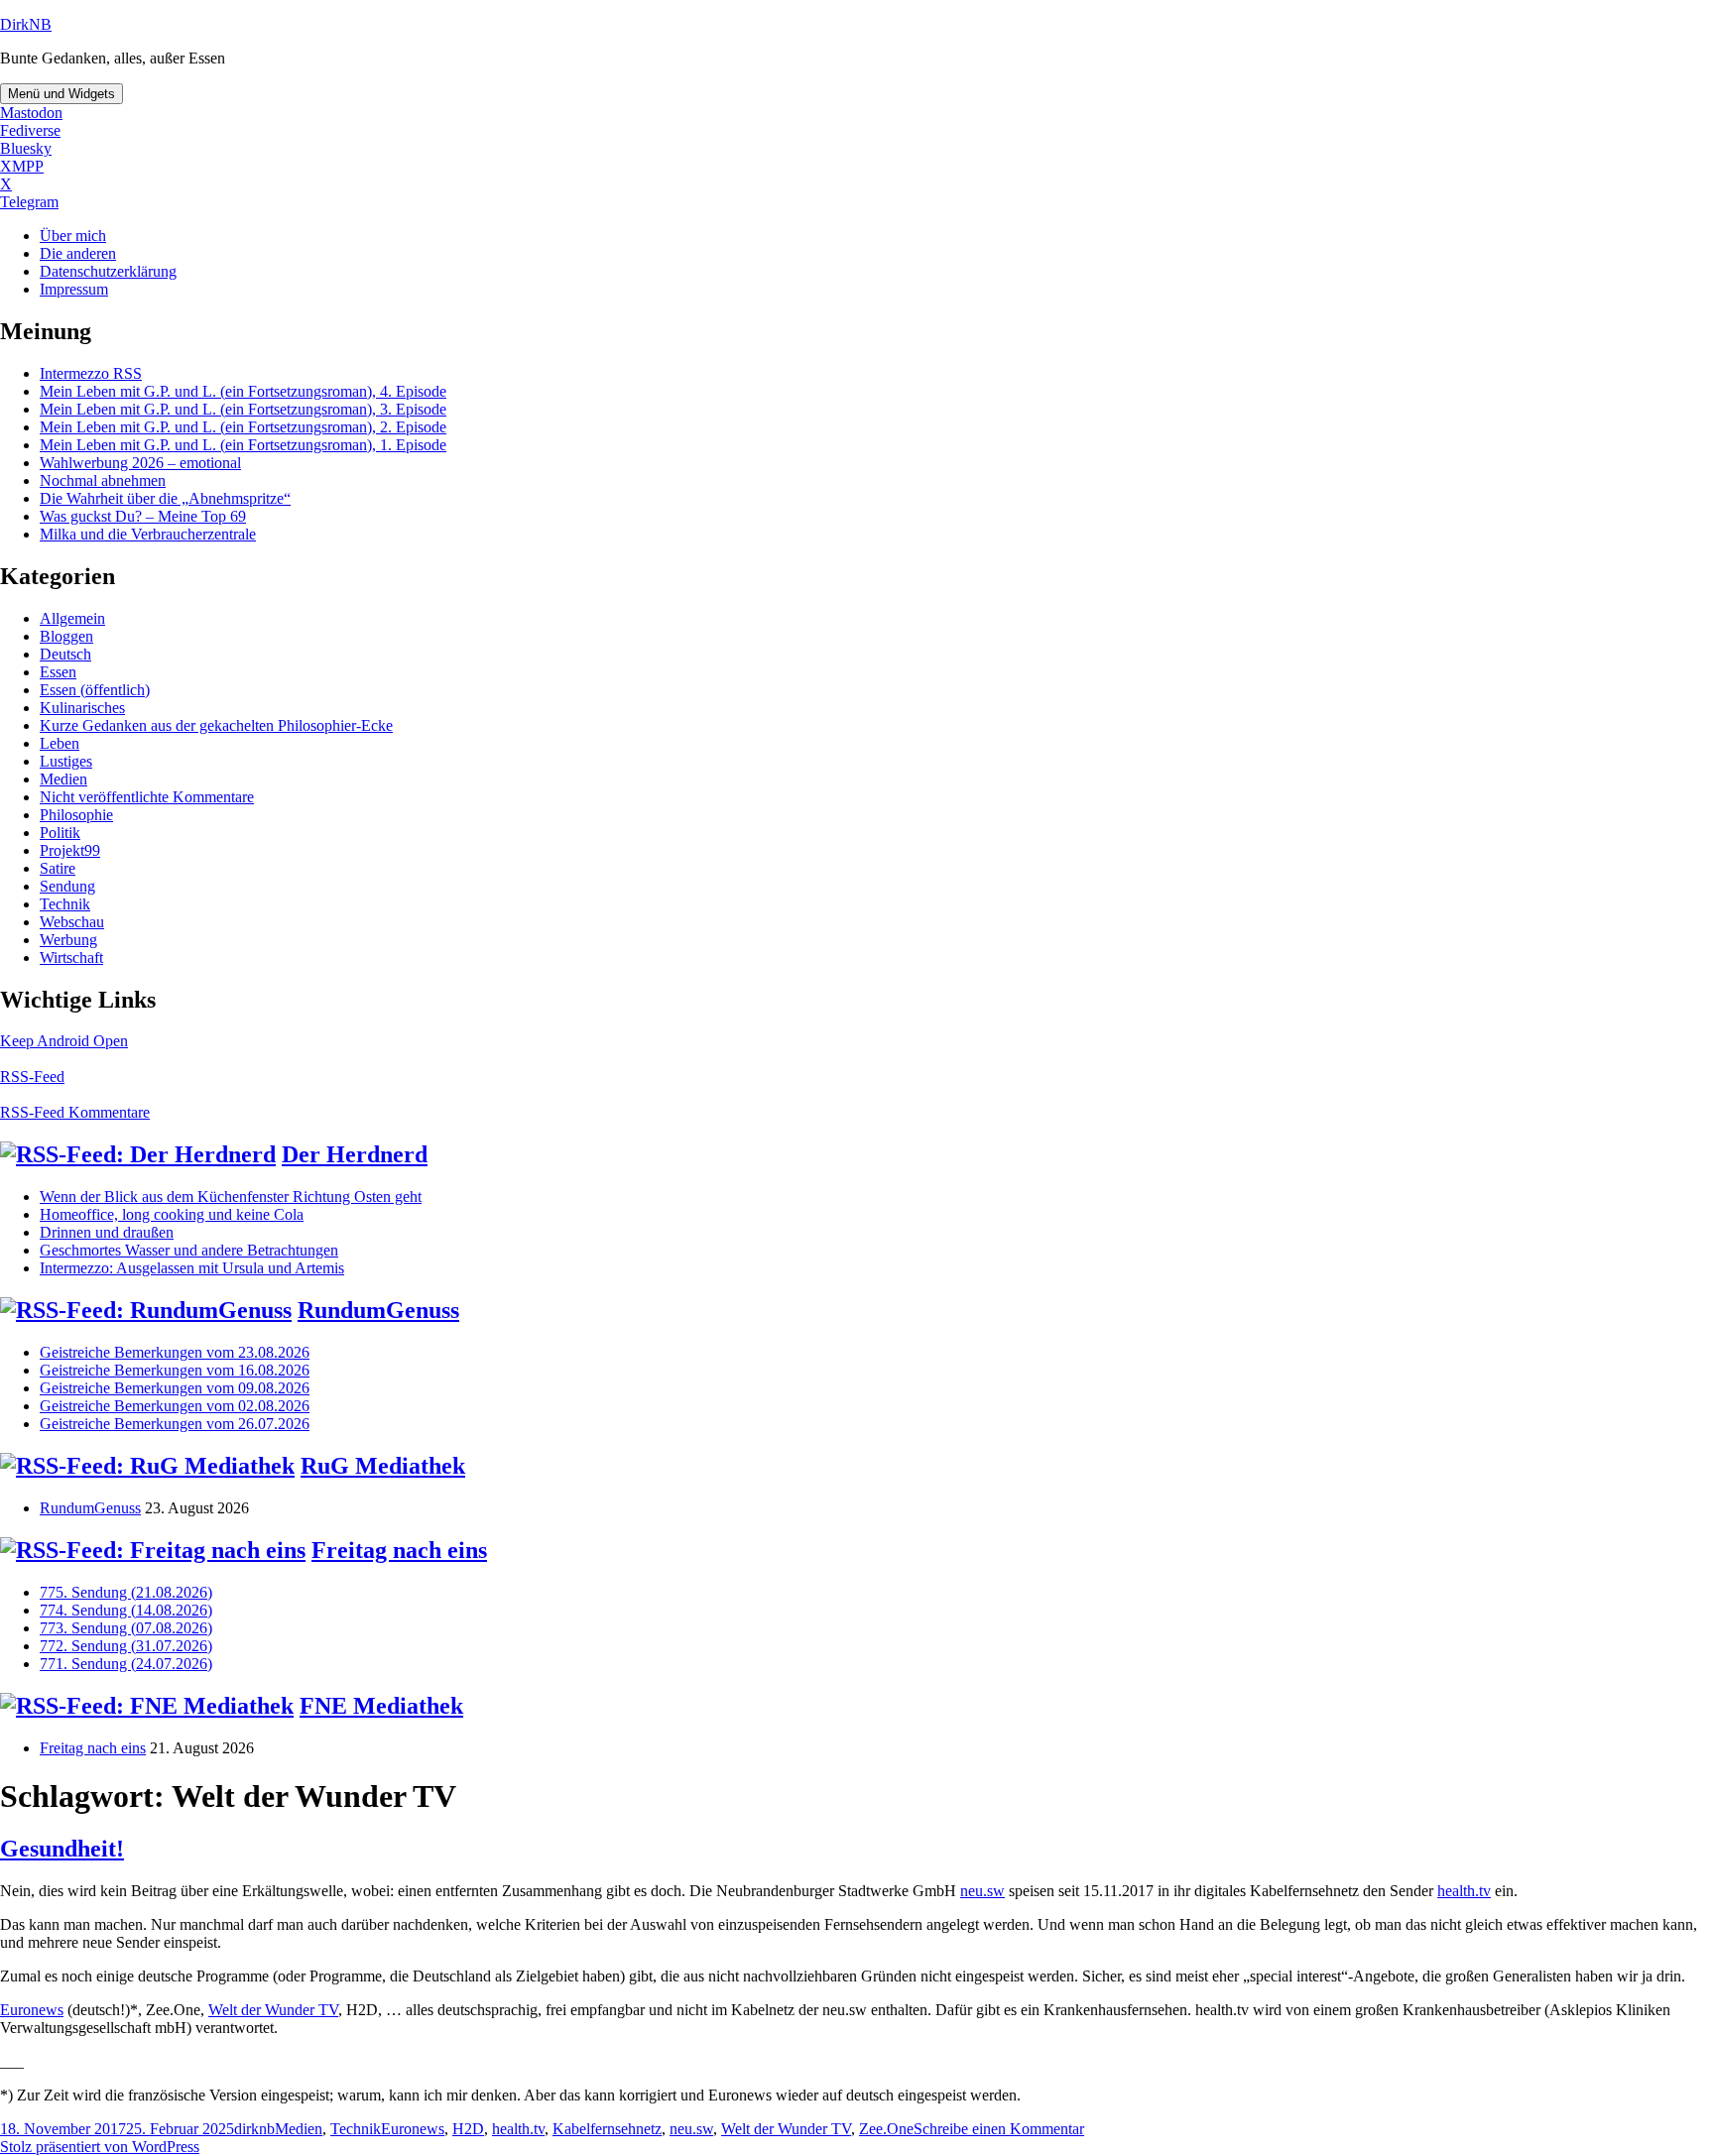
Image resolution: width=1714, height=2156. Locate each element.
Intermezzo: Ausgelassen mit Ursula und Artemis (192, 1268)
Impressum (74, 289)
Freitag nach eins (399, 1550)
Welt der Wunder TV (273, 2010)
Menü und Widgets (61, 94)
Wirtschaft (71, 958)
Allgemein (72, 618)
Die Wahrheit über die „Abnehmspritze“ (165, 498)
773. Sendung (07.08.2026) (126, 1628)
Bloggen (66, 636)
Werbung (68, 940)
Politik (60, 833)
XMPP (22, 166)
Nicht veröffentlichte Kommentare (147, 797)
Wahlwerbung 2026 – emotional (140, 463)
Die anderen (78, 253)
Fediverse (30, 130)
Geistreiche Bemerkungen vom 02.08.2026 (175, 1406)
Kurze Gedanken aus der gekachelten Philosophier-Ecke (216, 725)
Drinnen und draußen (107, 1232)
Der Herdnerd (355, 1154)
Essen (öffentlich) (95, 690)
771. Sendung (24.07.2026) (126, 1664)
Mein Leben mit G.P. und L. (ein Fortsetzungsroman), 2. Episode (243, 427)
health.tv (1464, 1891)
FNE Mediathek (381, 1706)
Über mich (73, 236)
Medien (63, 779)
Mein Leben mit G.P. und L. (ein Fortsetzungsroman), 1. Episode (243, 445)
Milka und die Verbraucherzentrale (148, 534)
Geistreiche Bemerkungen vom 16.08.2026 (175, 1370)
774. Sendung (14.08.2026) (126, 1610)
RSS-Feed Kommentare (75, 1112)
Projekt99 (70, 850)
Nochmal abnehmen (103, 480)
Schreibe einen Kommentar (999, 2129)
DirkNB (26, 24)
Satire (58, 868)
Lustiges (66, 761)
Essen (58, 672)
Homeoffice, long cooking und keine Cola (172, 1214)
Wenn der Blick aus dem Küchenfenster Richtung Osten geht (231, 1197)
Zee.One (886, 2129)
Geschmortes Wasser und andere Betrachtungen (189, 1250)
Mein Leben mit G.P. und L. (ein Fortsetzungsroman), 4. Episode (243, 391)
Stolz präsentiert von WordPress (100, 2147)
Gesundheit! (62, 1849)
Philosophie (76, 815)
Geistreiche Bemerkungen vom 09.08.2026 (175, 1388)
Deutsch (65, 654)
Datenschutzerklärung (108, 271)
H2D (468, 2129)
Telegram (29, 202)
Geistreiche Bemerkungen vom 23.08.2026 (175, 1352)
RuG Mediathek (383, 1466)
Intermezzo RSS (91, 373)
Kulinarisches (82, 708)
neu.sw (982, 1891)
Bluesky (26, 148)
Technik (65, 904)
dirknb (254, 2129)
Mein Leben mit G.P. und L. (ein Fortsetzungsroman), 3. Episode (243, 409)
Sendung (67, 886)
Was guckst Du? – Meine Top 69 (143, 516)
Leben (60, 743)
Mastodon (31, 113)
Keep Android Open (64, 1041)
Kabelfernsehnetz (607, 2129)
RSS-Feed (32, 1077)
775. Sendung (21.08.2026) (126, 1592)
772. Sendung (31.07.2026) (126, 1646)
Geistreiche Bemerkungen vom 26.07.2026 (175, 1424)
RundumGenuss (378, 1310)
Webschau (72, 922)
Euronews (32, 2010)
